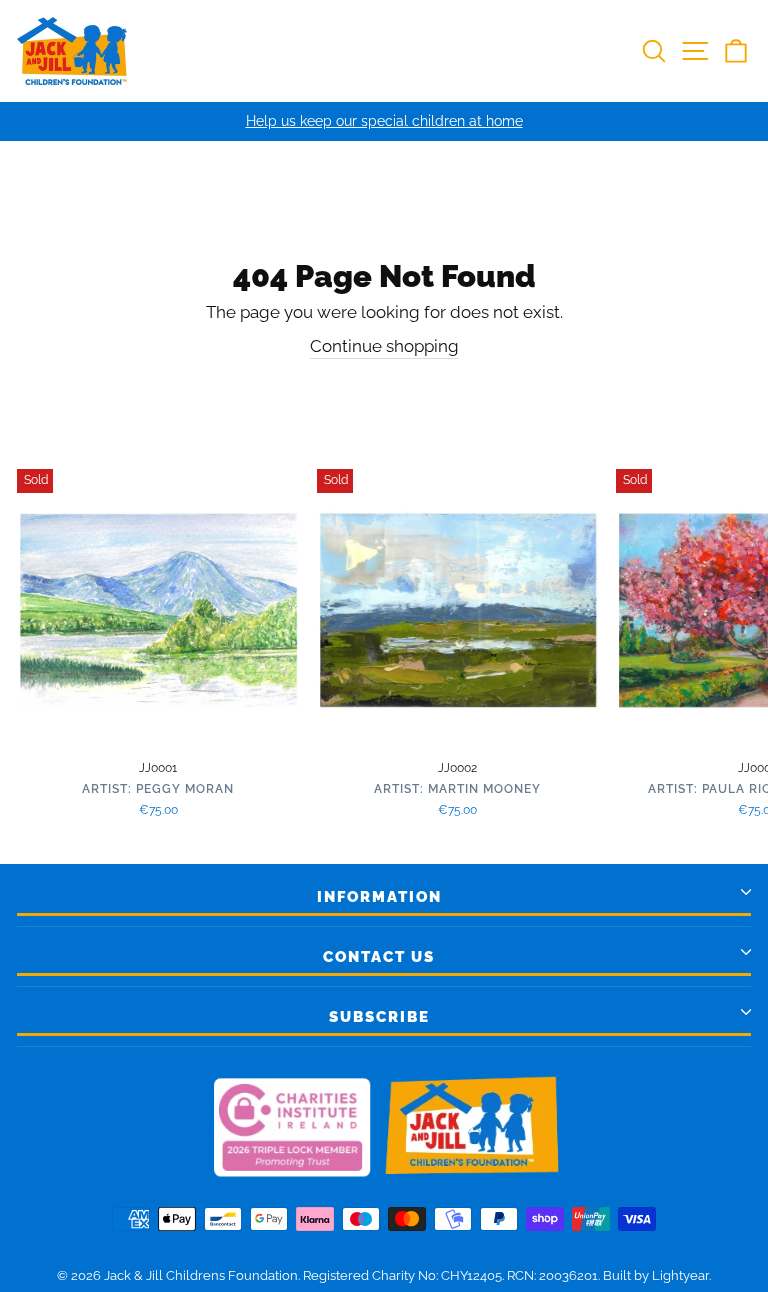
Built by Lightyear (656, 1275)
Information (379, 897)
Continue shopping (384, 346)
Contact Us (379, 957)
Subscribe (379, 1017)
